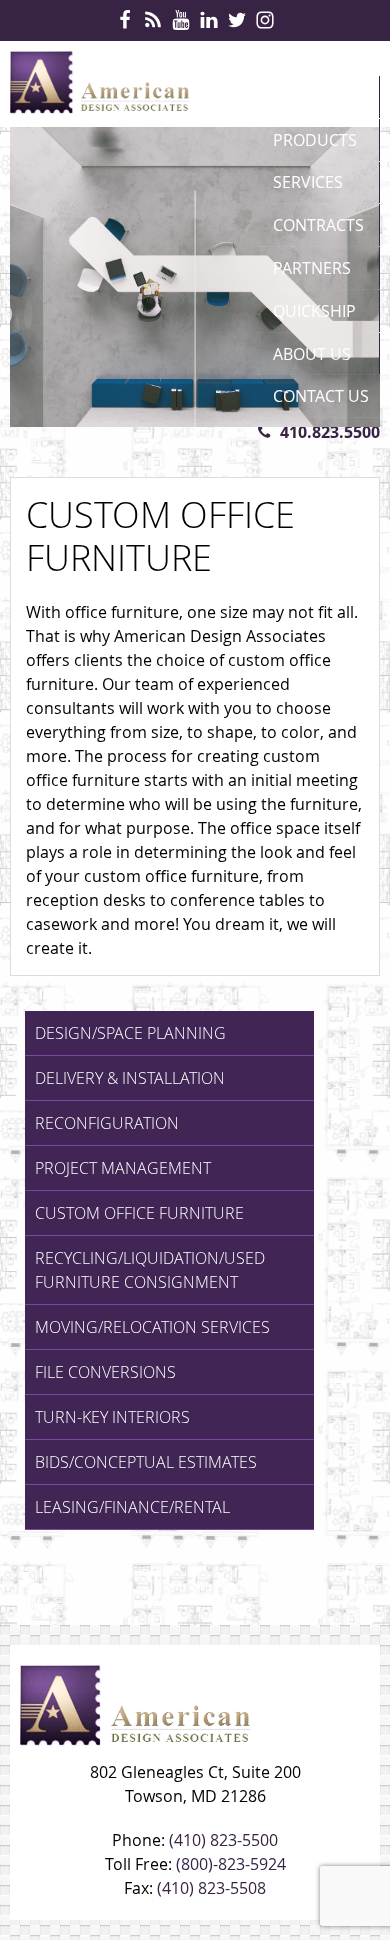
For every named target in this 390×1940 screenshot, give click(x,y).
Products (315, 140)
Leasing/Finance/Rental (132, 1507)
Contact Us (321, 396)
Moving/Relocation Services (152, 1327)
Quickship (314, 311)
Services (308, 182)
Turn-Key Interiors (112, 1417)
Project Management (123, 1168)
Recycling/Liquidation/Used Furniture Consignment (150, 1270)
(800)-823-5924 (231, 1864)
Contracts (318, 225)
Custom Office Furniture (139, 1213)
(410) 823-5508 (211, 1888)
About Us (312, 354)
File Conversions (105, 1372)
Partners (312, 268)
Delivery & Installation (130, 1078)
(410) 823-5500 (223, 1840)
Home (296, 97)
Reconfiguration (107, 1123)
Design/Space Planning (130, 1033)
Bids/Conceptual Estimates (146, 1462)
